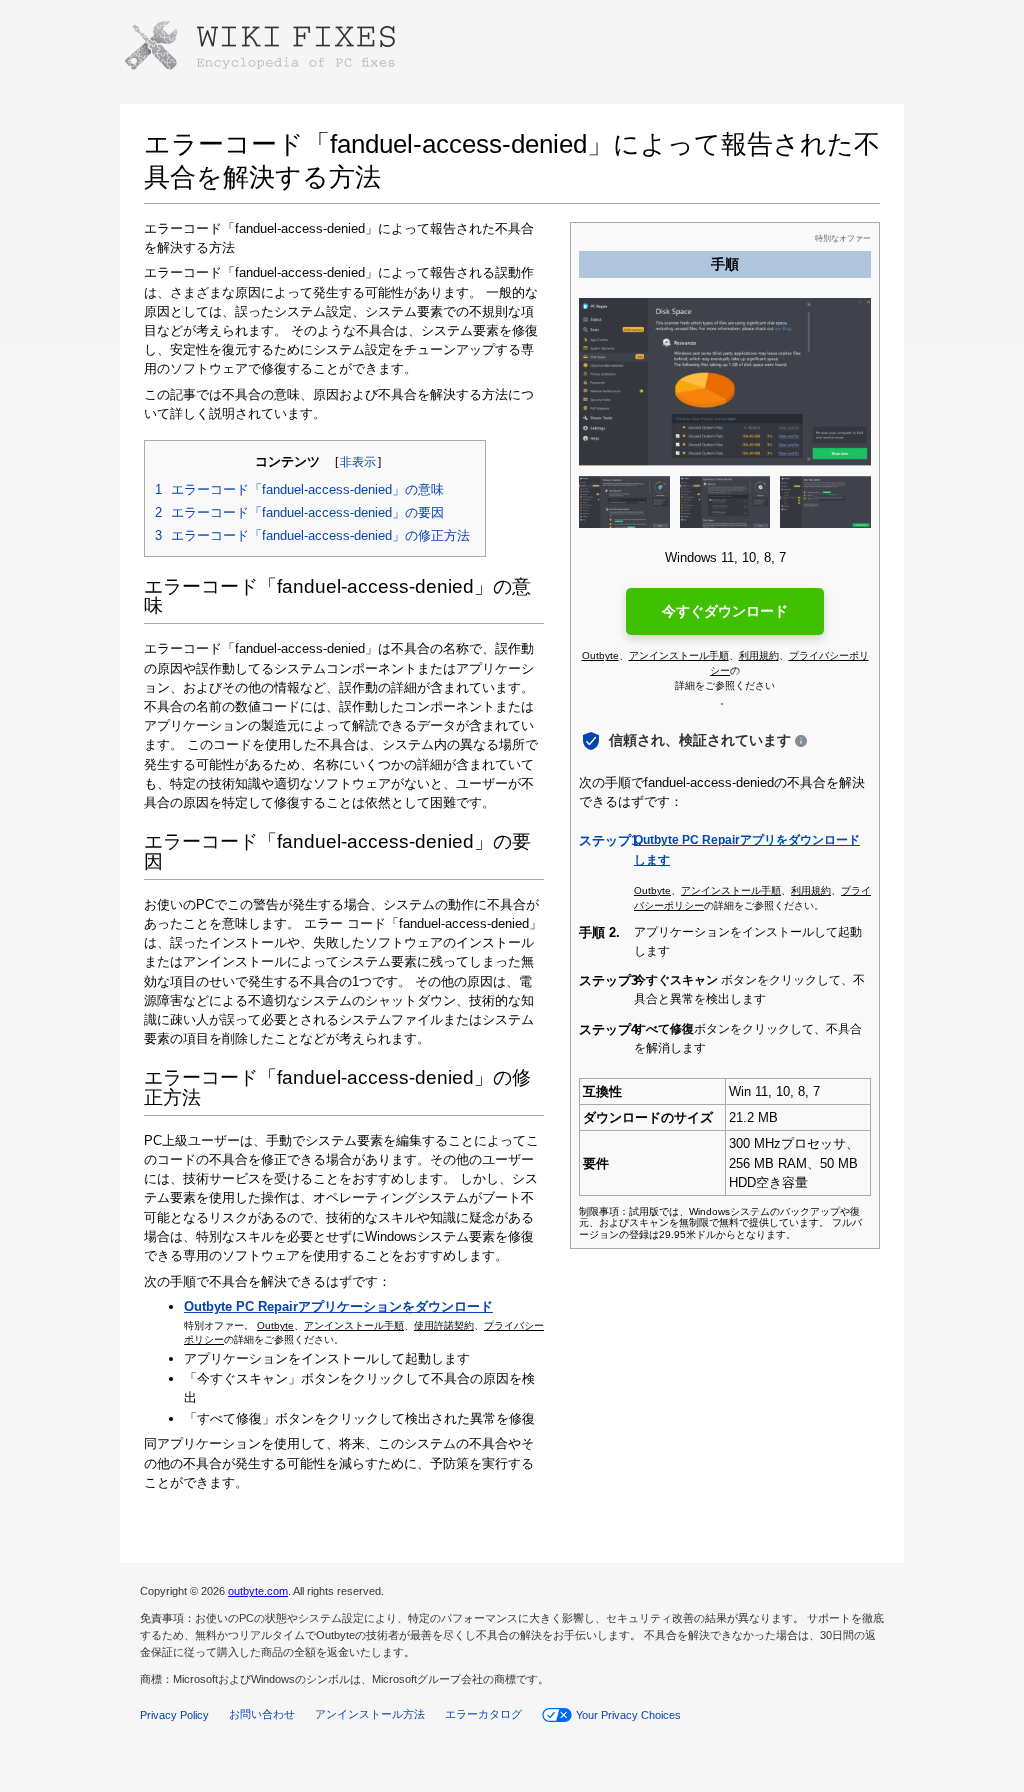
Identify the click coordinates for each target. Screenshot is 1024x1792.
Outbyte (275, 1325)
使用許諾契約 (444, 1325)
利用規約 (759, 655)
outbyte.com (258, 1591)
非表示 (358, 462)
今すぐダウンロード (725, 611)
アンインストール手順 (354, 1325)
